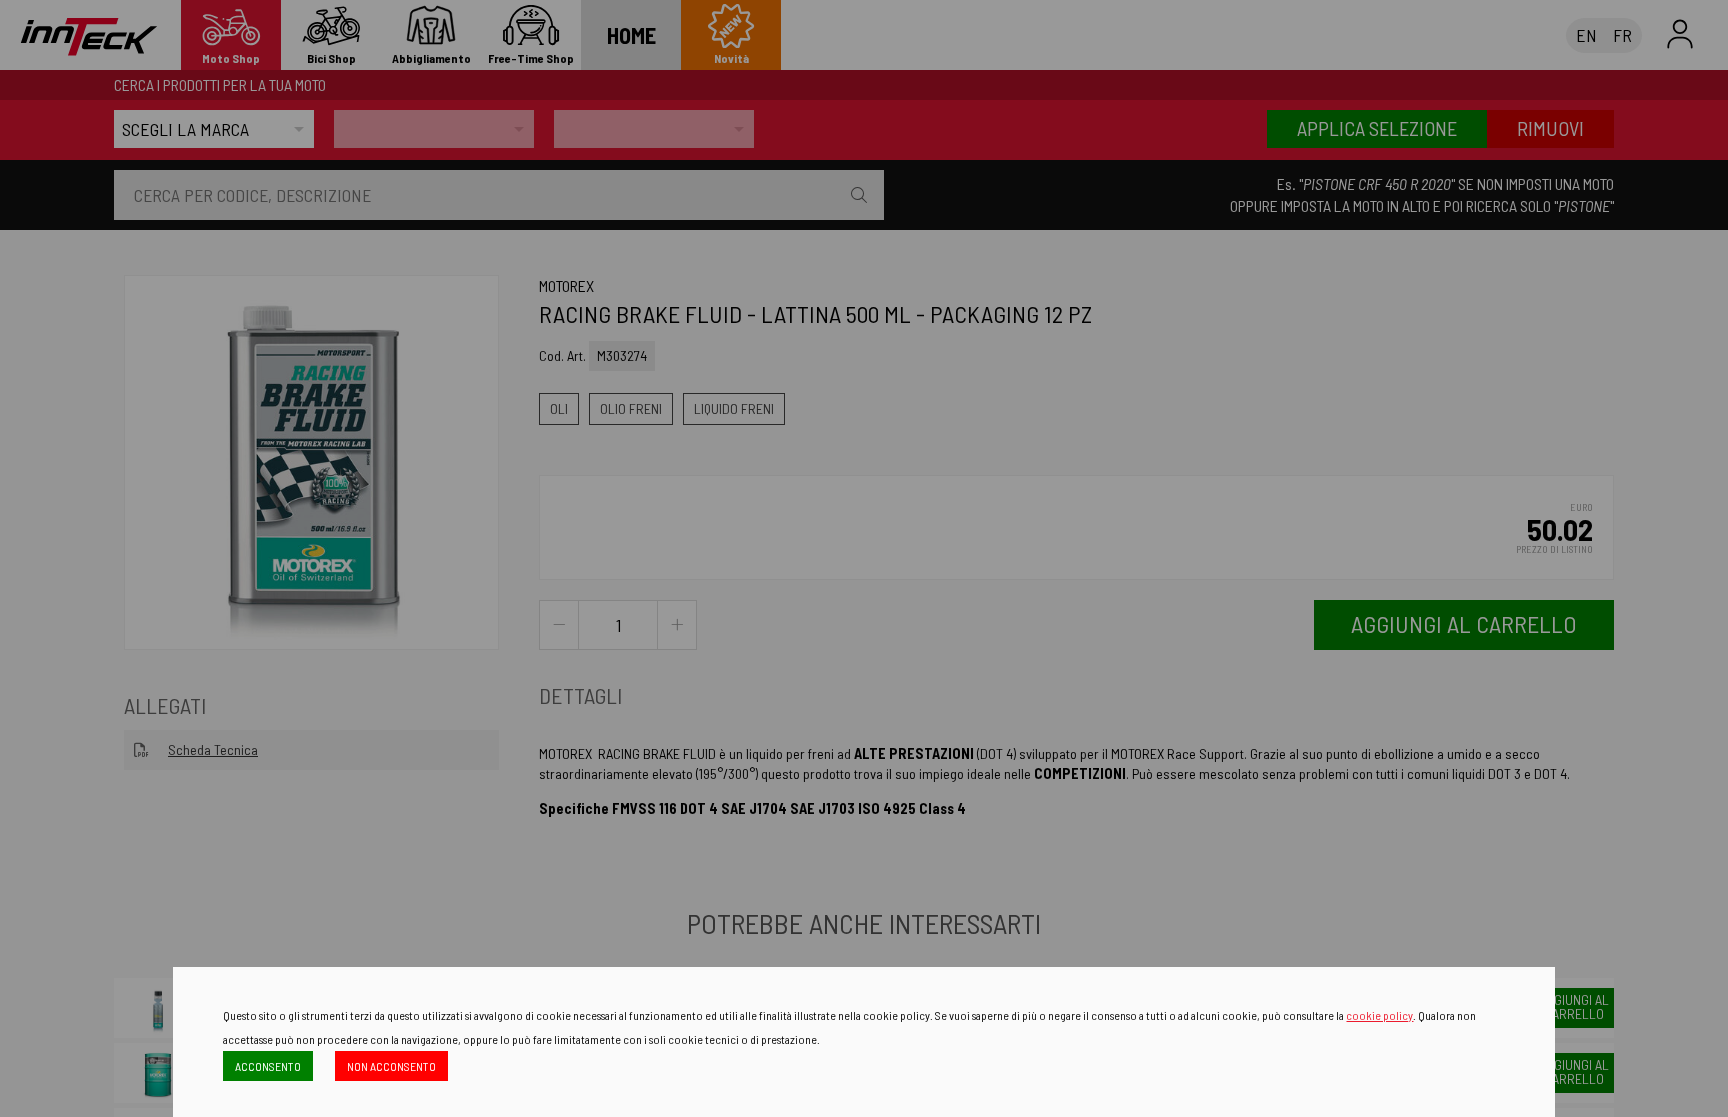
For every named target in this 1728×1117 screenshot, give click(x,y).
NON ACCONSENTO (391, 1066)
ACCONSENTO (268, 1066)
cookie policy (1379, 1015)
